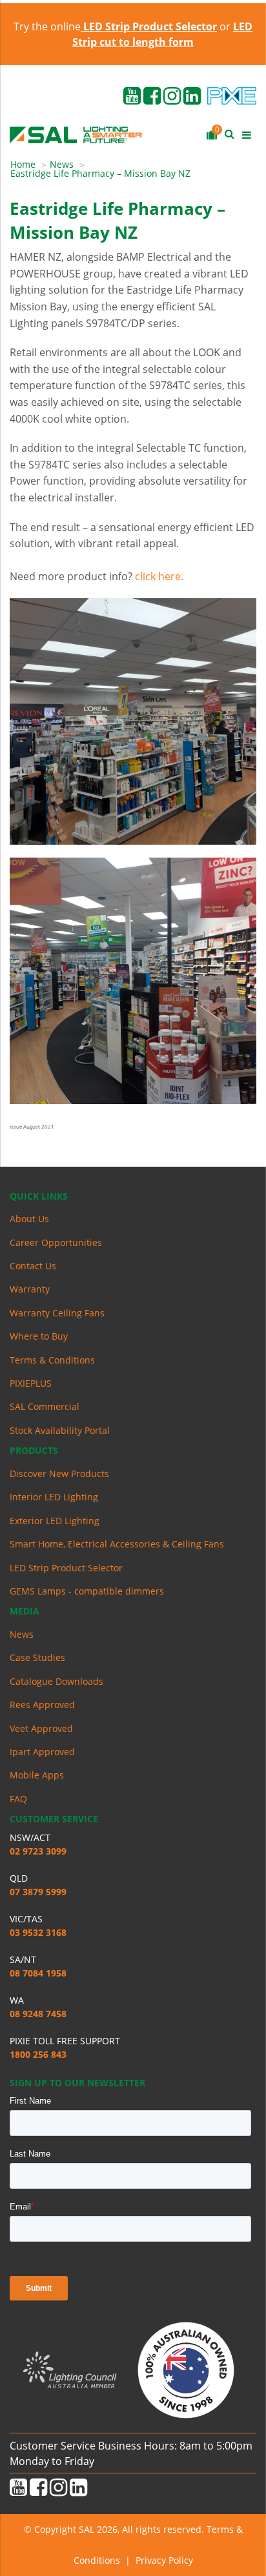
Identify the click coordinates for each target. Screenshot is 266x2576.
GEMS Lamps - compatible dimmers (87, 1591)
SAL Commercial (45, 1406)
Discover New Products (59, 1474)
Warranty (30, 1289)
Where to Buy (39, 1336)
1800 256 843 (38, 2054)
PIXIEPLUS (31, 1383)
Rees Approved (42, 1705)
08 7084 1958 (38, 1973)
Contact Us (33, 1266)
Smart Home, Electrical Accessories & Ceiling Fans (117, 1544)
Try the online (115, 26)
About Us (29, 1219)
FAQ (18, 1799)
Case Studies (37, 1657)
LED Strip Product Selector (66, 1568)
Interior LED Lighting (54, 1497)
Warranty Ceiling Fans (57, 1313)
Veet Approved (41, 1728)
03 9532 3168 (38, 1932)
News (62, 164)
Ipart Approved (42, 1752)
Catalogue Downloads (56, 1681)
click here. (159, 576)
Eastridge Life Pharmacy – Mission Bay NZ (100, 173)
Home (23, 164)
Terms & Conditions (52, 1360)
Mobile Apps (37, 1775)
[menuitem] (30, 165)
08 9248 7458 (38, 2014)
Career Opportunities (56, 1243)
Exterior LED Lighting (55, 1521)
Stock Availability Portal (60, 1430)
